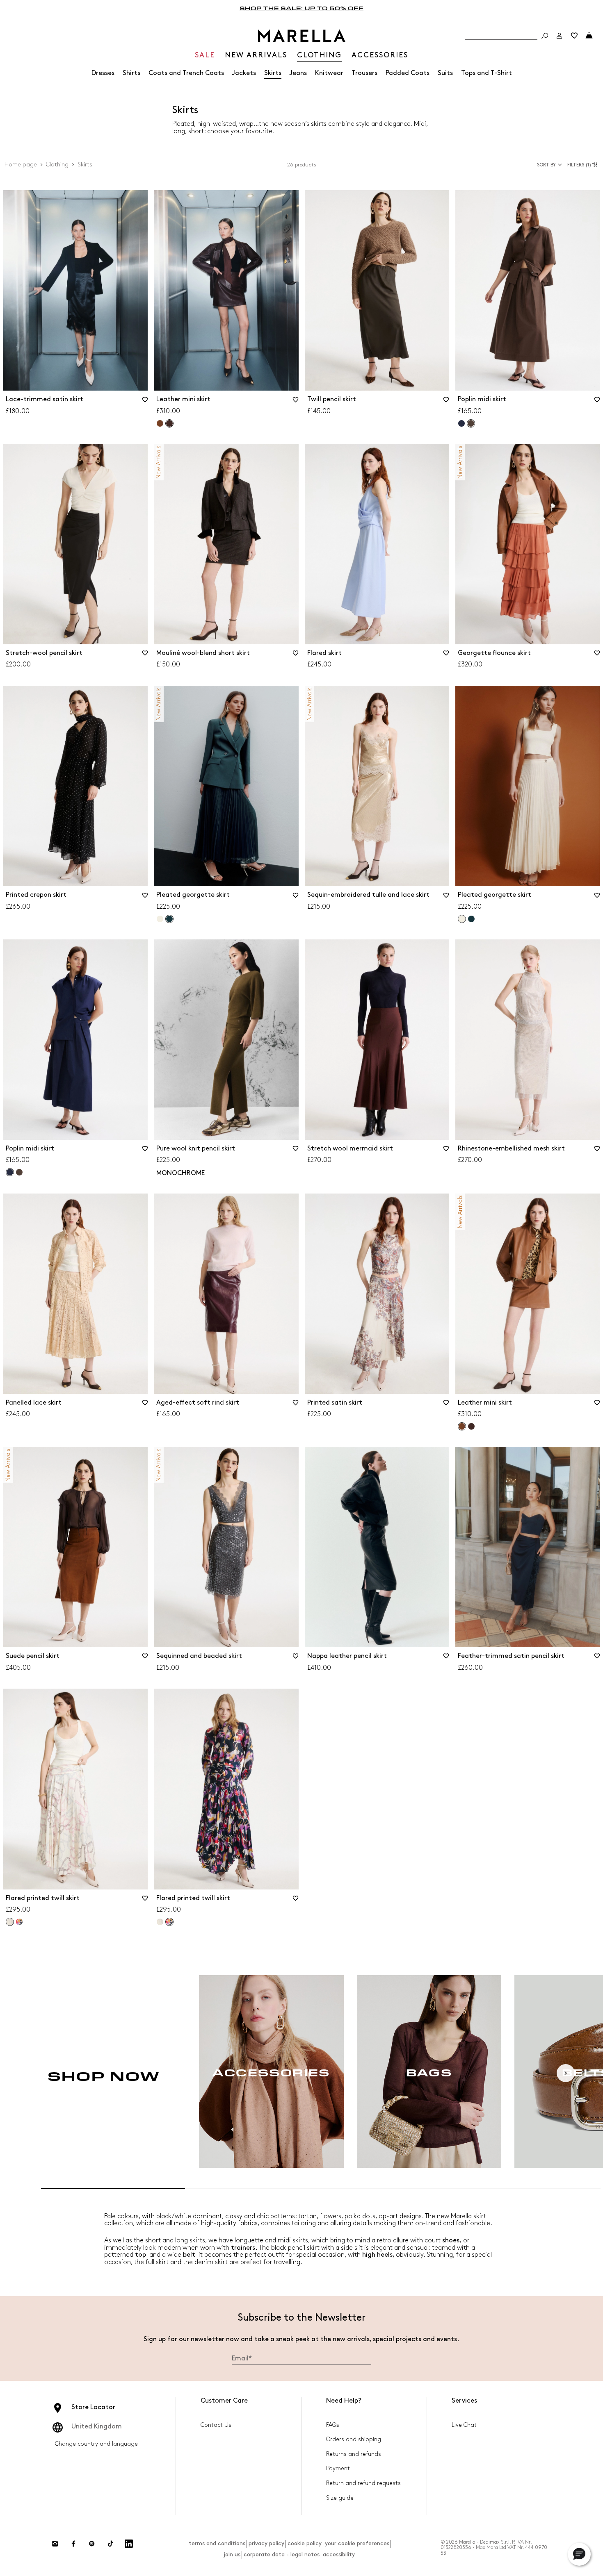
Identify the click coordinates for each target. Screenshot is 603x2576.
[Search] (545, 36)
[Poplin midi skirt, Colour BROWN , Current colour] (471, 423)
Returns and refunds (354, 2454)
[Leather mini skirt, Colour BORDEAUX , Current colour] (169, 423)
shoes (451, 2241)
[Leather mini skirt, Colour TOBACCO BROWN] (160, 423)
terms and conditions (217, 2543)
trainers (243, 2248)
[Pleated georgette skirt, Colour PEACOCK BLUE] (471, 919)
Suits (445, 73)
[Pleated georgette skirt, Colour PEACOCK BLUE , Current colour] (169, 919)
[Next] (566, 2073)
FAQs (333, 2425)
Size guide (340, 2498)
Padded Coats (408, 73)
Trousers (364, 73)
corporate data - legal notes (282, 2554)
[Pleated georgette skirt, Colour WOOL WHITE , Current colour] (462, 919)
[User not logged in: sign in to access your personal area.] (560, 36)
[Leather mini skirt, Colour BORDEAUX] (471, 1426)
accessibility (339, 2554)
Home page (21, 165)
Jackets (244, 73)
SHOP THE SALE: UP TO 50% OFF (301, 8)
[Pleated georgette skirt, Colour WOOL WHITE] (160, 919)
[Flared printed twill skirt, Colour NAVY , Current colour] (169, 1922)
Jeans (298, 73)
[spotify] (92, 2544)
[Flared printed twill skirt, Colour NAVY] (19, 1922)
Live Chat (464, 2425)
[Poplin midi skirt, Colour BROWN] (19, 1172)
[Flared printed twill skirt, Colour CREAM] (160, 1922)
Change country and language (96, 2444)
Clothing (57, 165)
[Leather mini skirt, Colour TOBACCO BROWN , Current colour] (462, 1426)
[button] (584, 165)
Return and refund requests (363, 2483)
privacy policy (266, 2543)
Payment (338, 2468)
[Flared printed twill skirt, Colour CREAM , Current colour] (10, 1922)
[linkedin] (129, 2544)
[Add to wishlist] (145, 402)
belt (189, 2255)
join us (232, 2554)
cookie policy (305, 2543)
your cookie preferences (357, 2543)
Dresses (103, 73)
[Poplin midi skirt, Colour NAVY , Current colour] (10, 1172)
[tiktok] (110, 2544)
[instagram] (55, 2544)
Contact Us (216, 2425)
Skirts (273, 73)
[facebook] (73, 2544)
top (140, 2255)
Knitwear (329, 73)
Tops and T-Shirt (487, 73)
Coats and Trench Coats (186, 73)
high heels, (378, 2255)
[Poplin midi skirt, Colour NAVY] (461, 423)
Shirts (131, 73)
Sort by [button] (546, 165)
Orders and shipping (354, 2439)
